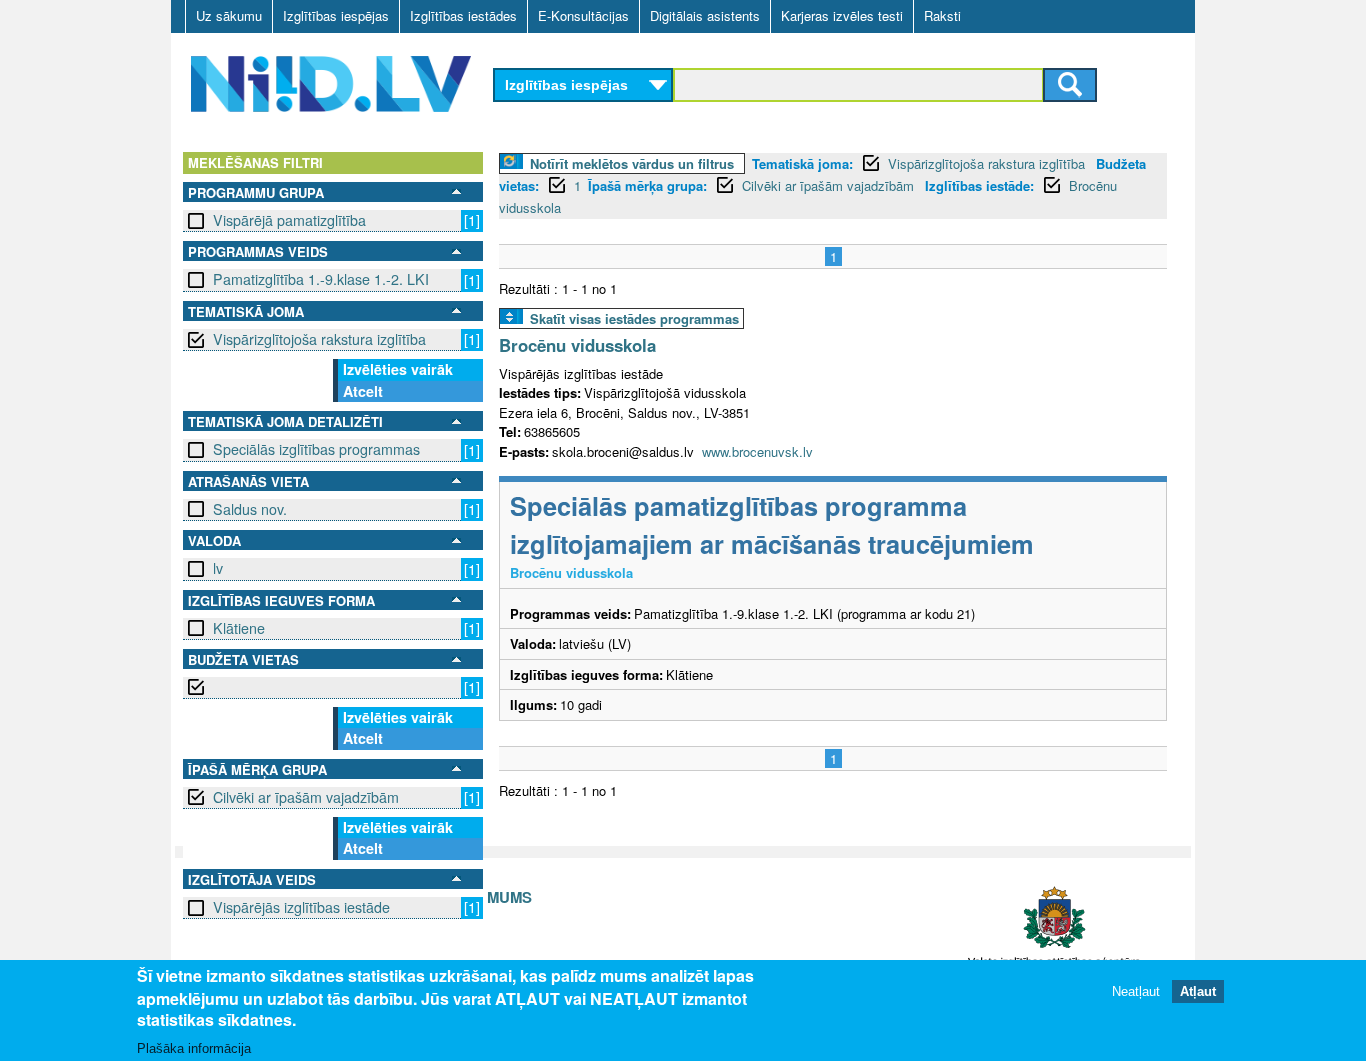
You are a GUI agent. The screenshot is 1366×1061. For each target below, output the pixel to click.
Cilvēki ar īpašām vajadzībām (306, 797)
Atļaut (1198, 990)
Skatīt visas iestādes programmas (634, 318)
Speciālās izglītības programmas (316, 449)
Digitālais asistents (705, 15)
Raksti (942, 15)
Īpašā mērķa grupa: (647, 185)
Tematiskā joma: (802, 163)
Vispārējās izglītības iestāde (301, 907)
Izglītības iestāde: (979, 185)
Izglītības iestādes (463, 15)
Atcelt (363, 391)
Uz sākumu (229, 15)
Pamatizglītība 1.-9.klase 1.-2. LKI (321, 279)
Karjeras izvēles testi (842, 15)
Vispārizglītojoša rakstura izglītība (319, 339)
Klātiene (239, 628)
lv (218, 568)
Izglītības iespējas (336, 15)
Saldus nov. (250, 509)
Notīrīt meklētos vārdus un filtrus (632, 163)
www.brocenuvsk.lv (757, 451)
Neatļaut (1136, 990)
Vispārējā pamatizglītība (289, 220)
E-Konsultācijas (583, 15)
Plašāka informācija (194, 1047)
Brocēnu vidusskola (577, 345)
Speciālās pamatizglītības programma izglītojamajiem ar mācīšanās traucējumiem (772, 524)
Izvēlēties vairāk (398, 369)
